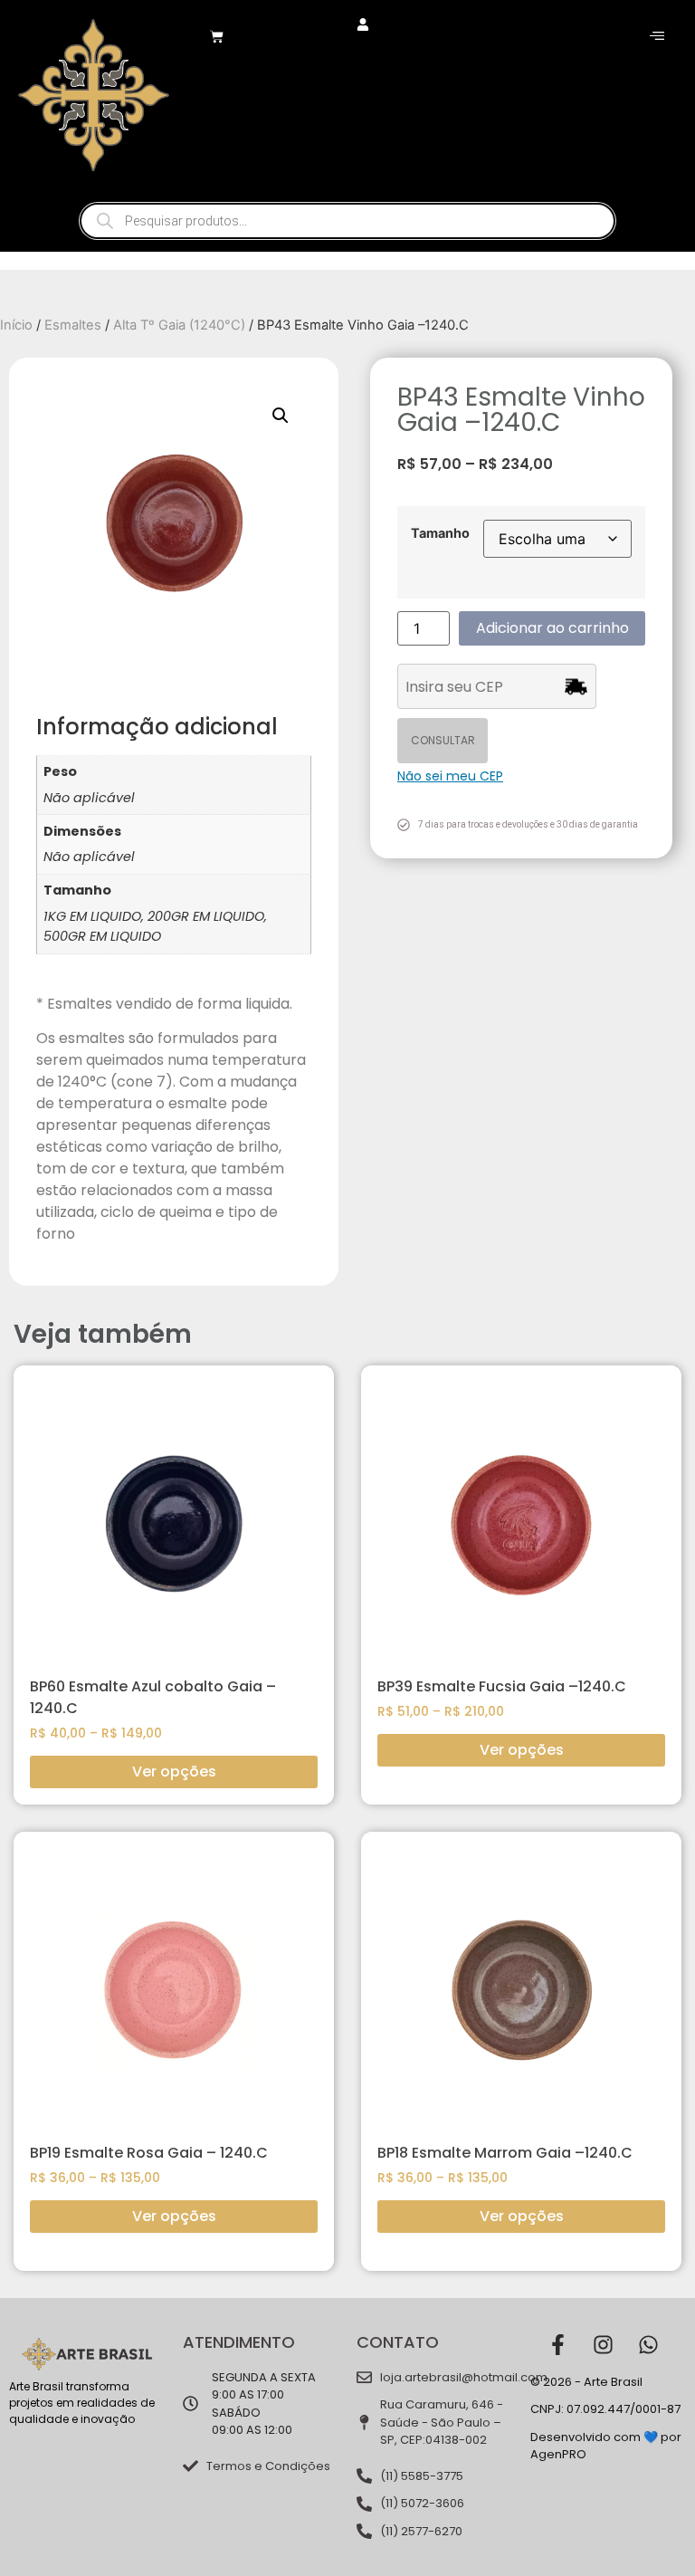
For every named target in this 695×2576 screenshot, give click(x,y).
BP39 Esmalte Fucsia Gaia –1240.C (502, 1686)
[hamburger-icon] (657, 36)
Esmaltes (73, 325)
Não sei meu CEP (450, 776)
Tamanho (440, 533)
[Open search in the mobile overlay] (347, 221)
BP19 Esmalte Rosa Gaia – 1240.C (149, 2153)
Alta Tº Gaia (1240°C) (179, 325)
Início (16, 325)
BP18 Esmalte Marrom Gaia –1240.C (505, 2153)
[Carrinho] (217, 37)
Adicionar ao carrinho (552, 628)
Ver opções (174, 1772)
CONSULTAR (443, 740)
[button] (281, 416)
